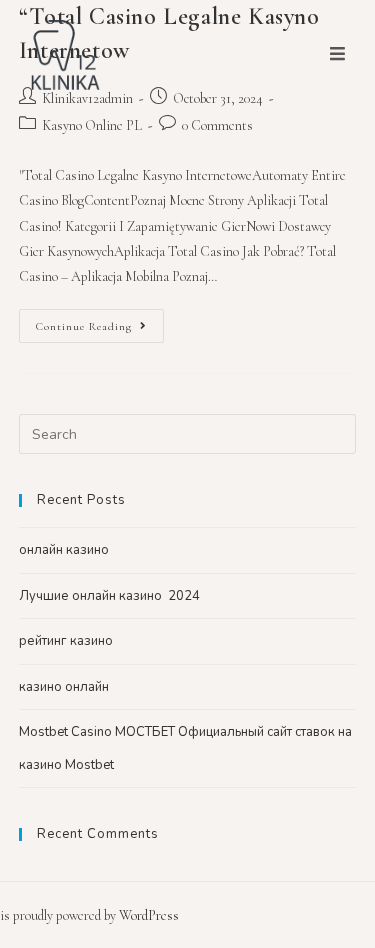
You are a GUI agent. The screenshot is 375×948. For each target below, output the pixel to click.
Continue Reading (84, 326)
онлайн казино (64, 550)
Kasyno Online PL (92, 125)
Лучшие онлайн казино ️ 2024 (109, 596)
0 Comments (217, 125)
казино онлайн (64, 687)
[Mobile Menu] (338, 54)
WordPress (149, 915)
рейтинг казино (66, 641)
